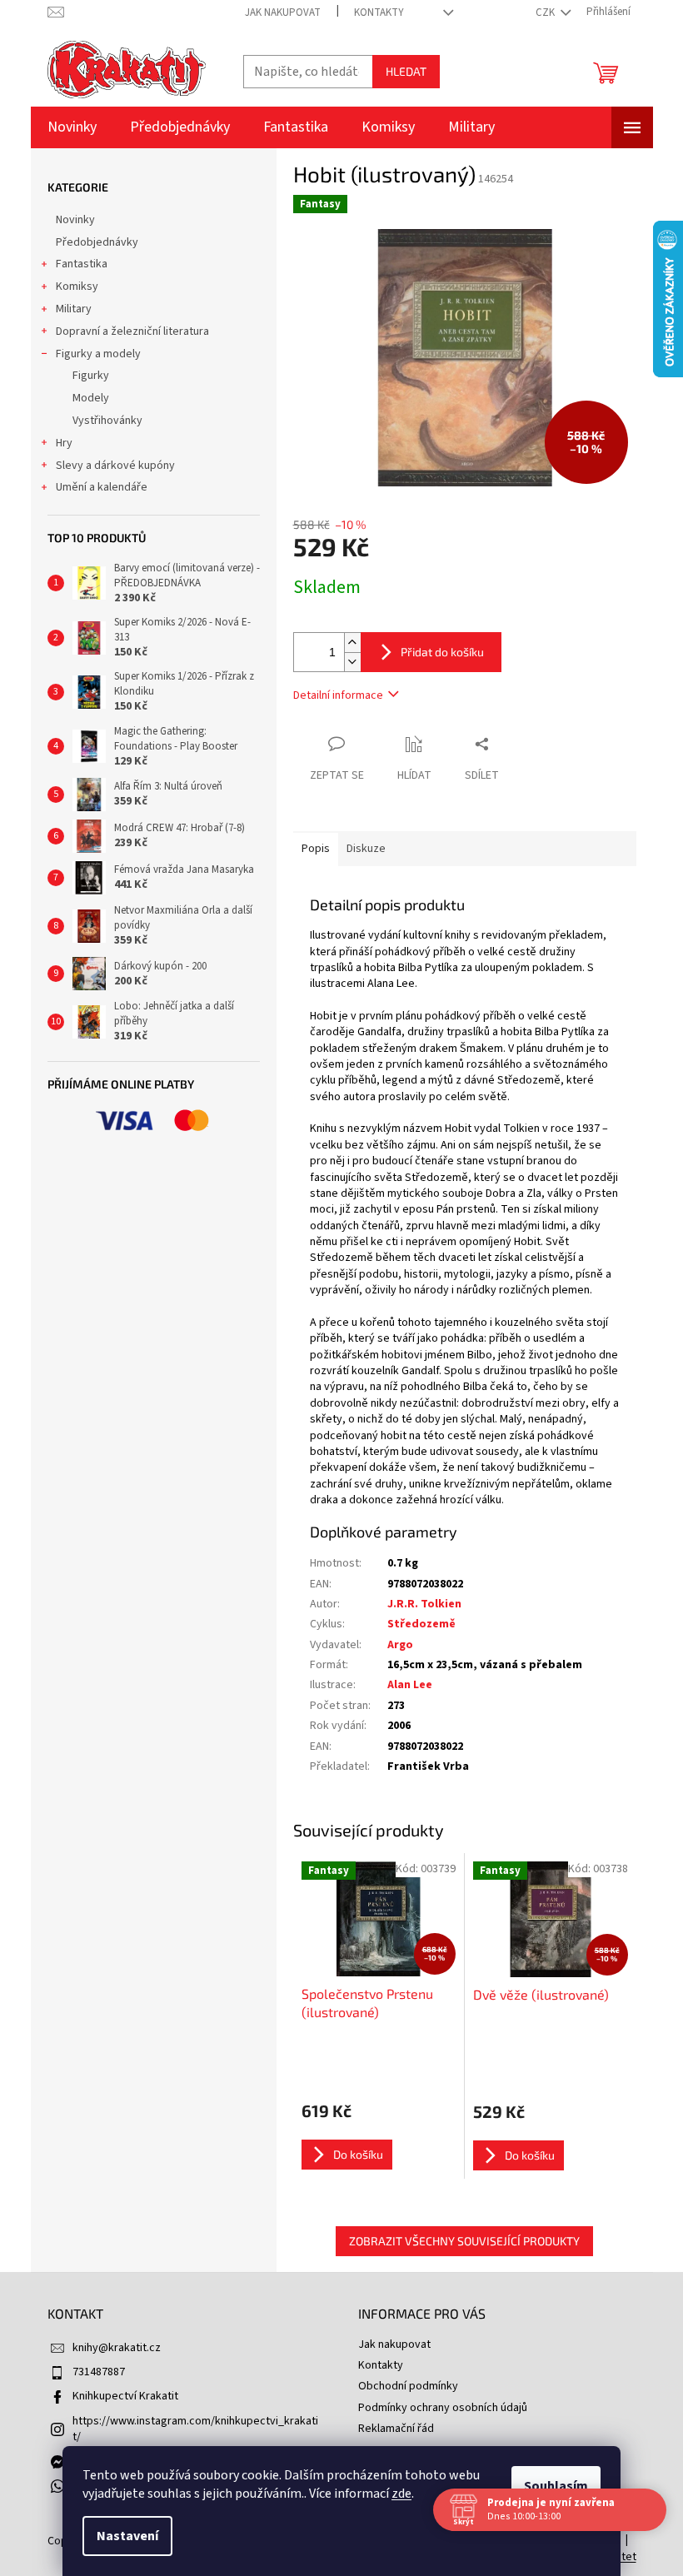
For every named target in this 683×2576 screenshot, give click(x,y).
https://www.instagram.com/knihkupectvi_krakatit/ (195, 2429)
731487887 (99, 2372)
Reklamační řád (396, 2429)
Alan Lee (410, 1685)
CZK (546, 12)
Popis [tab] (316, 849)
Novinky (75, 220)
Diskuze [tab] (366, 849)
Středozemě (421, 1624)
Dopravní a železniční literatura (132, 331)
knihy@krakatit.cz (117, 2348)
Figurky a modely (98, 354)
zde (401, 2494)
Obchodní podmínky (408, 2386)
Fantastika (82, 264)
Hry (64, 443)
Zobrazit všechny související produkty (464, 2241)
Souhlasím (556, 2486)
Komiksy (77, 286)
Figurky (91, 376)
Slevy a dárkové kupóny (115, 466)
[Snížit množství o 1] (352, 662)
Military (74, 309)
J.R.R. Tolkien (424, 1604)
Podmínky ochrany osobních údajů (443, 2408)
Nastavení (127, 2536)
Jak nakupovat (283, 12)
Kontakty (379, 12)
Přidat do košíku (442, 652)
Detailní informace (338, 695)
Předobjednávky (97, 242)
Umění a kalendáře (102, 487)
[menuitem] (72, 127)
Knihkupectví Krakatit (125, 2396)
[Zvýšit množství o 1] (352, 643)
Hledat (406, 71)
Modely (91, 398)
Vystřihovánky (107, 421)
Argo (400, 1645)
